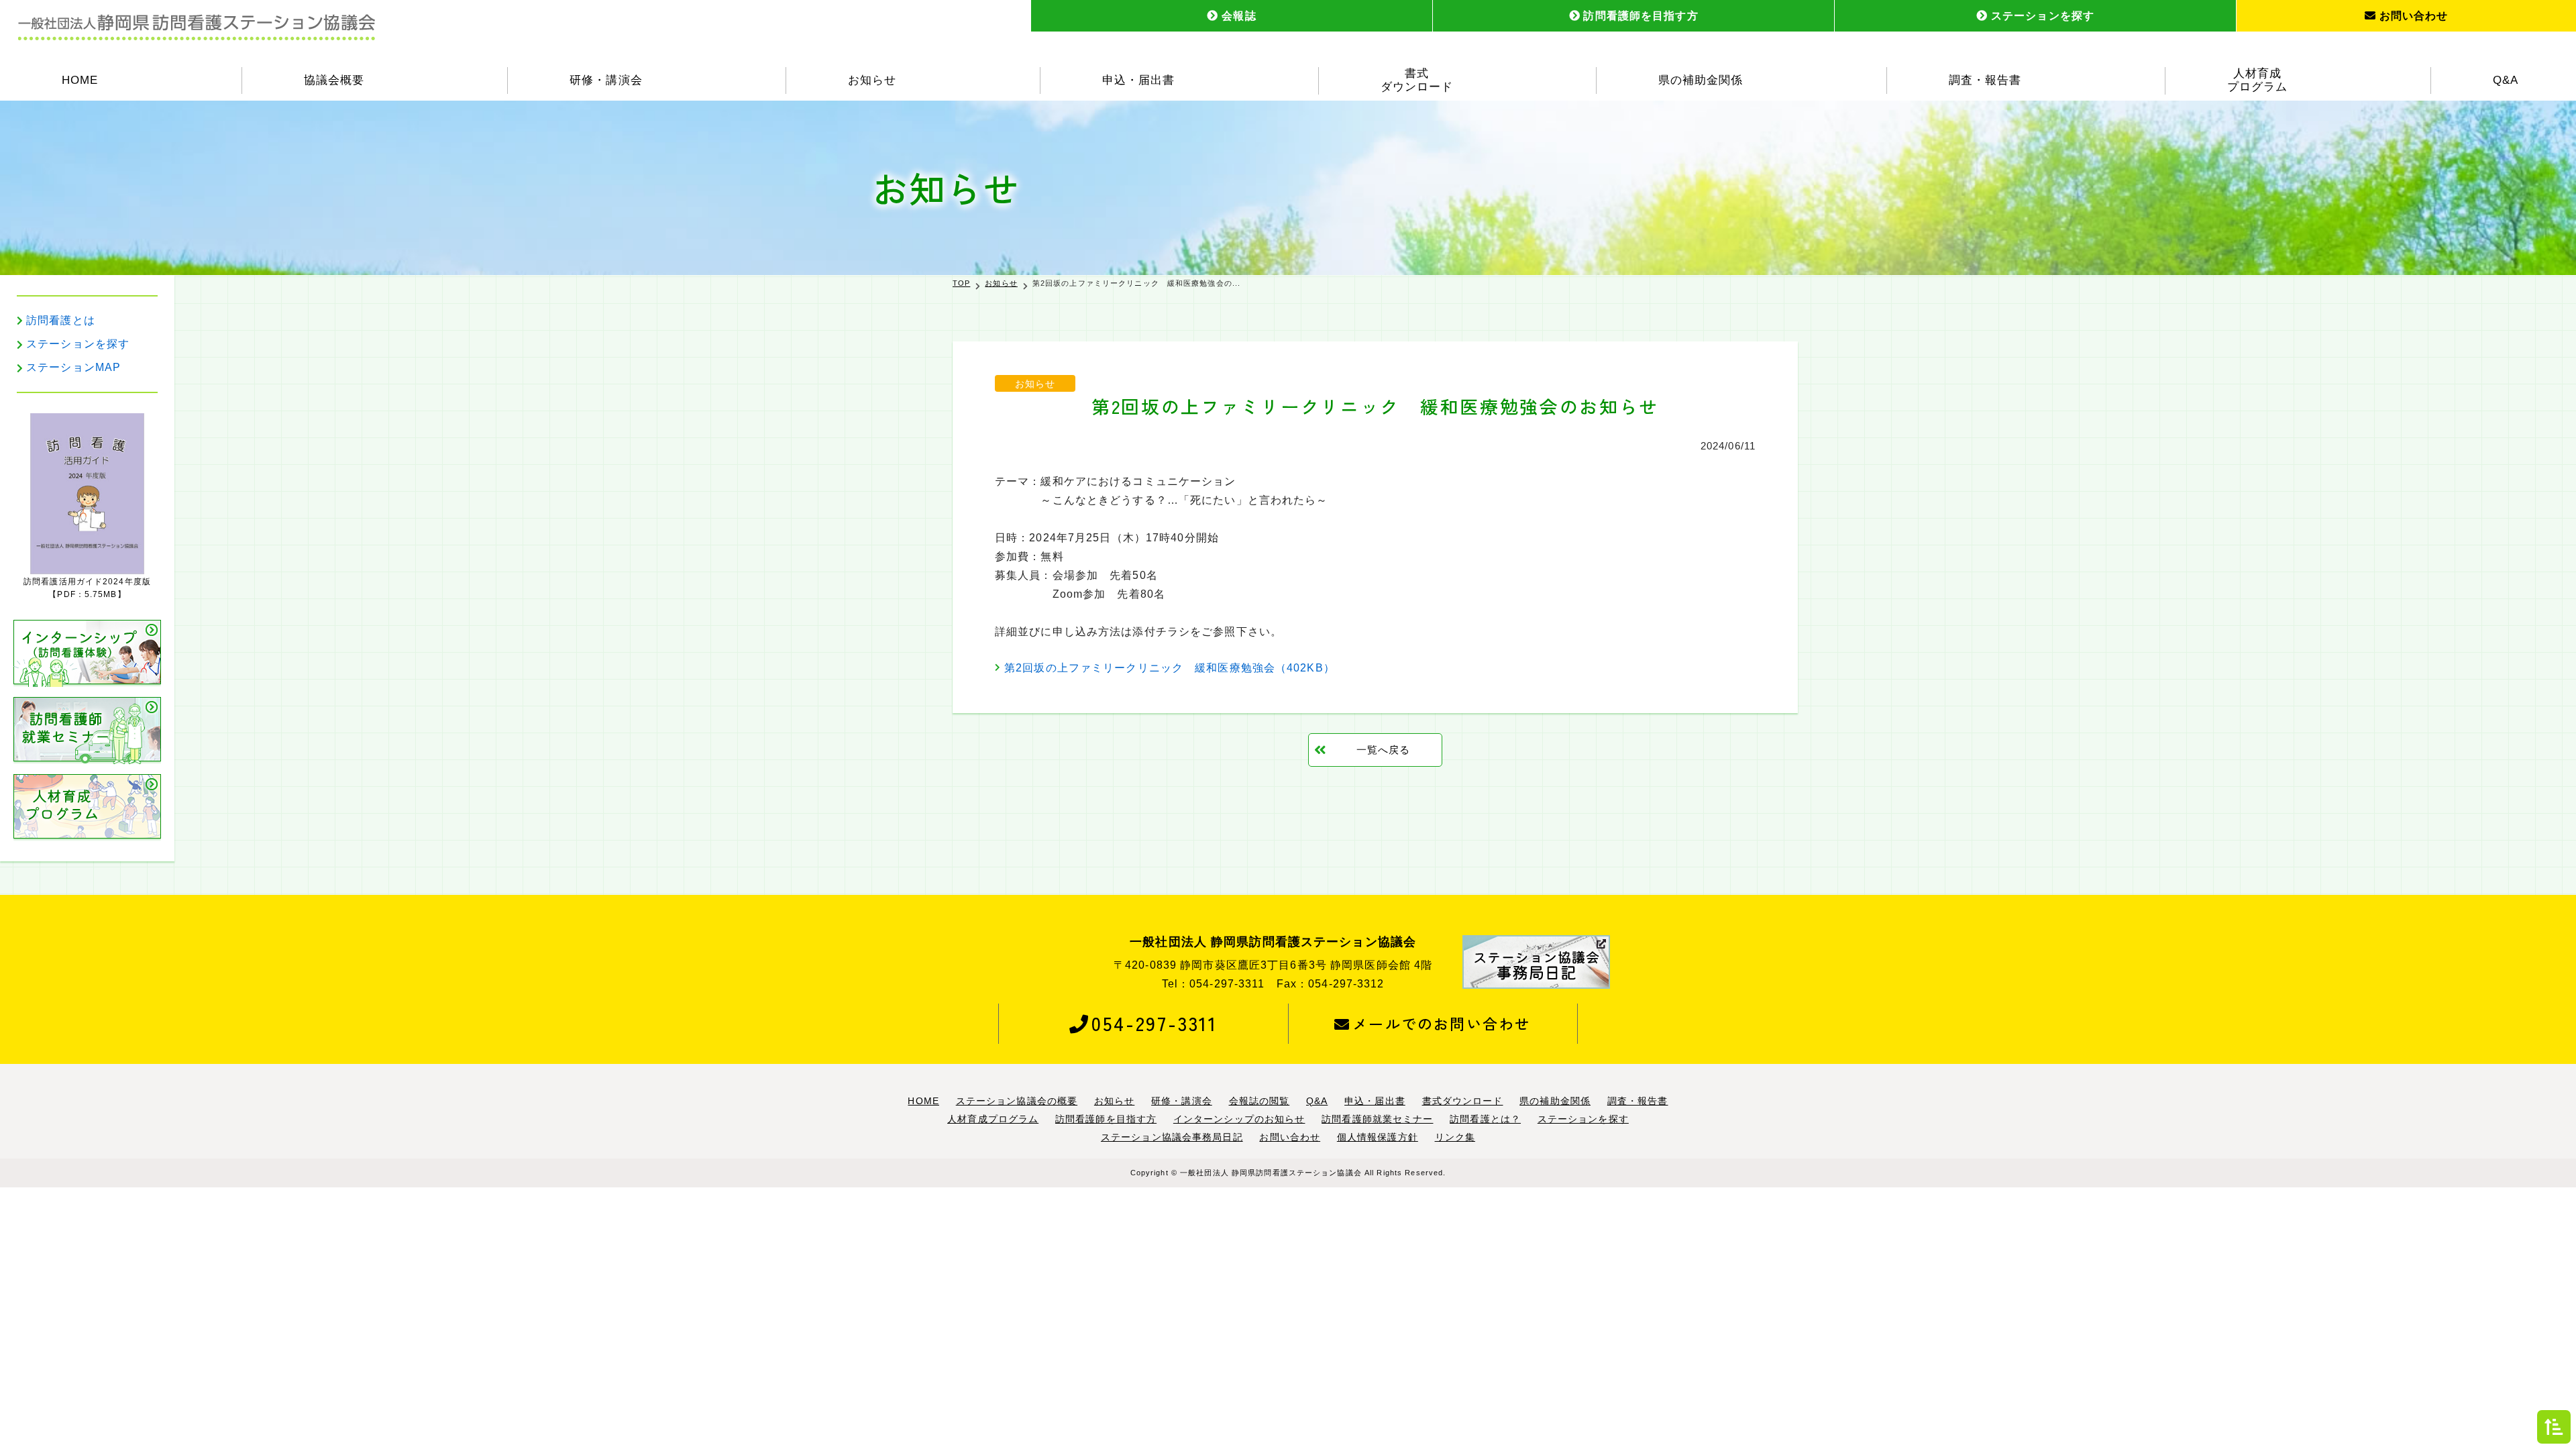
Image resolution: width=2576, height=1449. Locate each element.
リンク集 (1455, 1137)
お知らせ (872, 80)
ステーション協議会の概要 (1017, 1101)
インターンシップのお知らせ (1239, 1119)
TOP (961, 283)
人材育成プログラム (2257, 80)
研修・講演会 (606, 80)
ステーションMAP (73, 367)
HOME (80, 80)
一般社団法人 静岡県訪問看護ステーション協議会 (1271, 1173)
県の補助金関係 (1701, 80)
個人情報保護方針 (1378, 1137)
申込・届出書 (1138, 80)
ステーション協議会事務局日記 (1172, 1137)
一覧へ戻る (1384, 750)
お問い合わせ (2414, 16)
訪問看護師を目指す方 (1641, 16)
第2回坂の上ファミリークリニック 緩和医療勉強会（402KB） (1170, 668)
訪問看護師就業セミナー (1377, 1119)
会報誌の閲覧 (1259, 1101)
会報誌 (1239, 16)
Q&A (2506, 80)
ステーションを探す (2043, 16)
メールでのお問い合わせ (1442, 1023)
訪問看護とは (61, 320)
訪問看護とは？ (1485, 1119)
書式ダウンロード (1417, 80)
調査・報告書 (1985, 80)
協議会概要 (334, 80)
